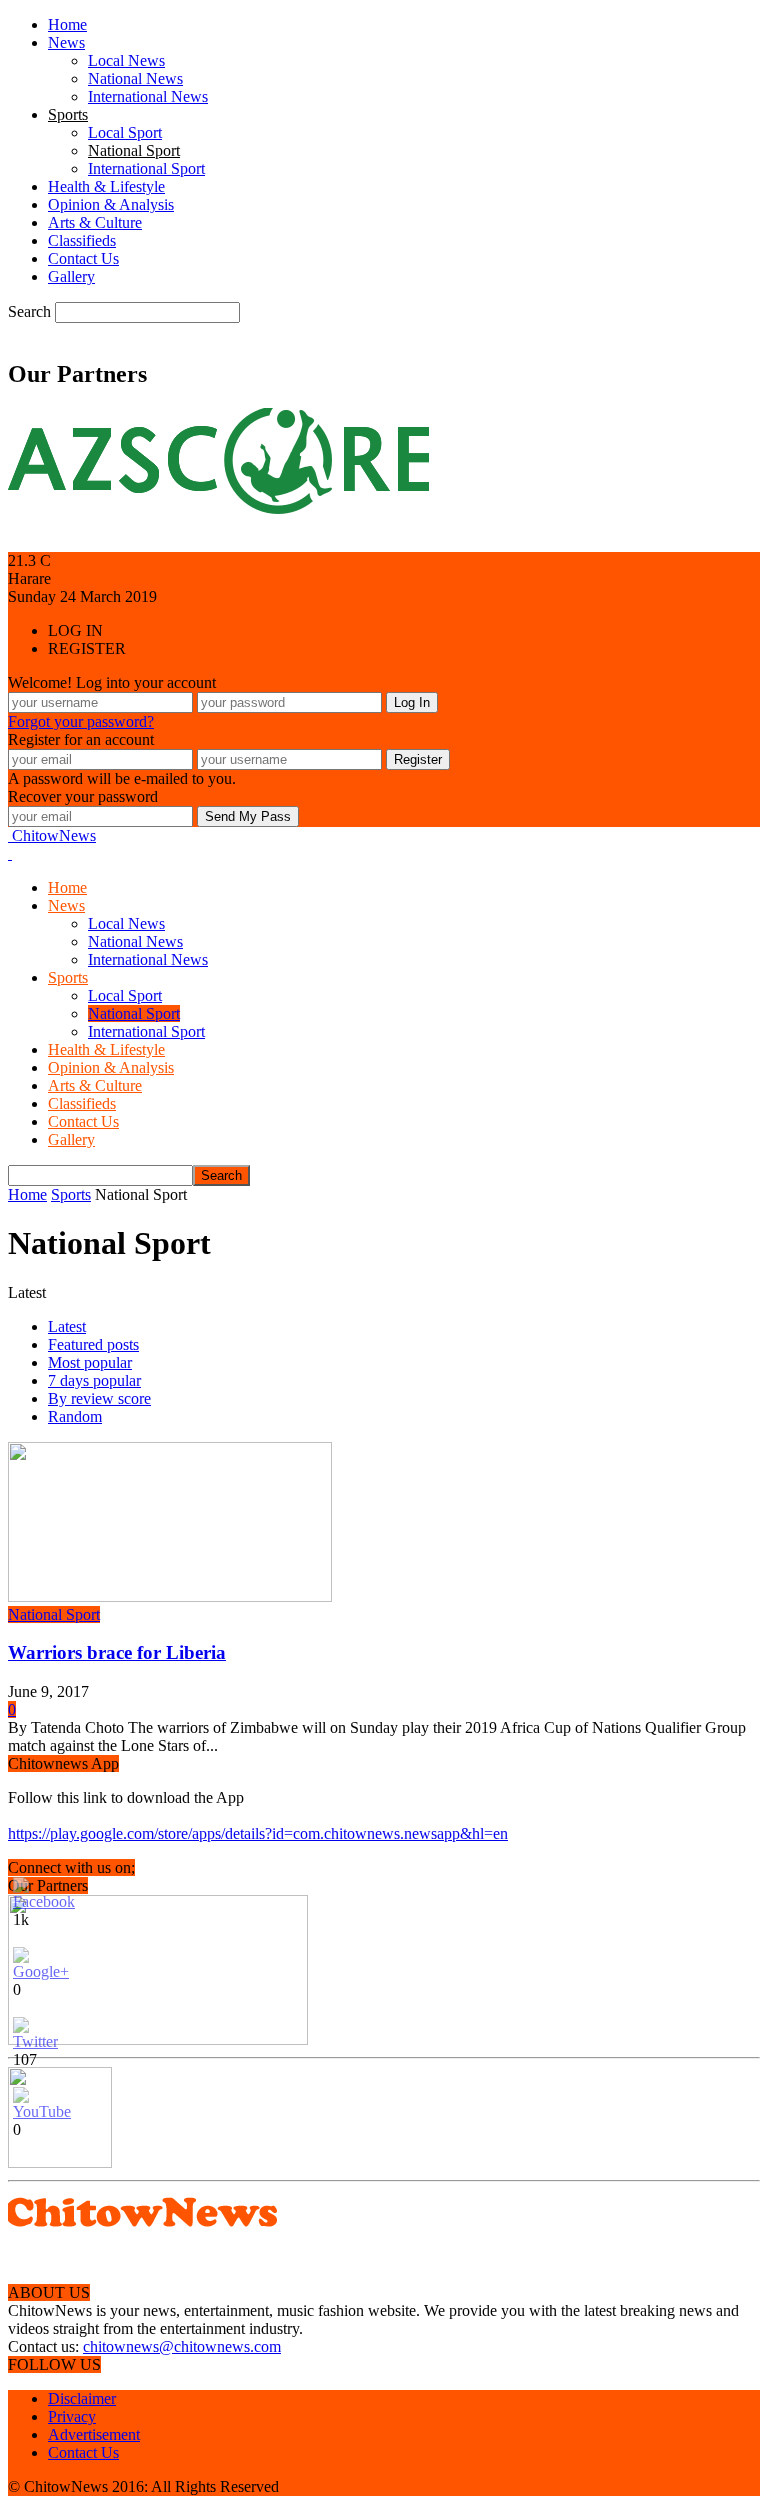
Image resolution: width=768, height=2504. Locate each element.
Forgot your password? (81, 721)
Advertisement (94, 2434)
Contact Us (83, 258)
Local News (126, 60)
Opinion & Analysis (111, 204)
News (66, 42)
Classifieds (82, 240)
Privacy (72, 2416)
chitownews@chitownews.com (182, 2346)
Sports (68, 114)
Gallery (71, 276)
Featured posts (93, 1344)
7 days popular (94, 1380)
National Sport (134, 150)
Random (75, 1416)
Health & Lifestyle (106, 186)
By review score (99, 1398)
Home (67, 24)
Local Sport (125, 132)
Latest (67, 1326)
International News (148, 96)
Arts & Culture (95, 222)
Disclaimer (82, 2398)
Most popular (90, 1362)
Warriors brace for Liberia (117, 1652)
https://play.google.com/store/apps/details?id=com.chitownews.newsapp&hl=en (258, 1833)
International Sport (146, 168)
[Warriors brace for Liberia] (170, 1596)
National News (135, 78)
